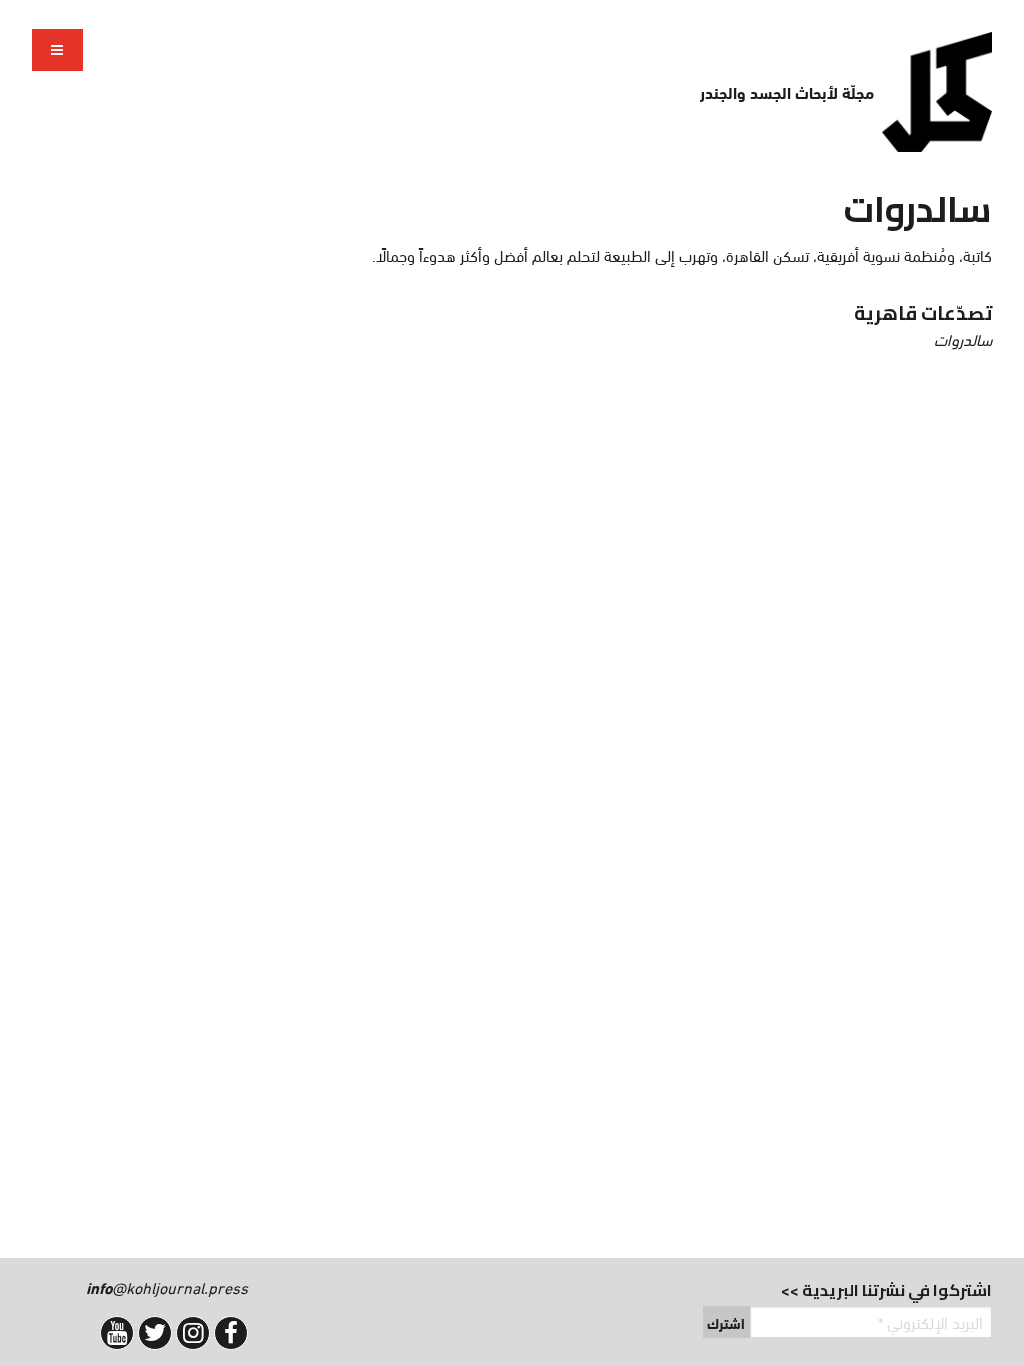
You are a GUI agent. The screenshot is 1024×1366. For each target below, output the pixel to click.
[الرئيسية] (937, 92)
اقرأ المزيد (520, 325)
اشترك (726, 1323)
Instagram (193, 1333)
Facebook (231, 1333)
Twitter (155, 1333)
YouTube (117, 1333)
